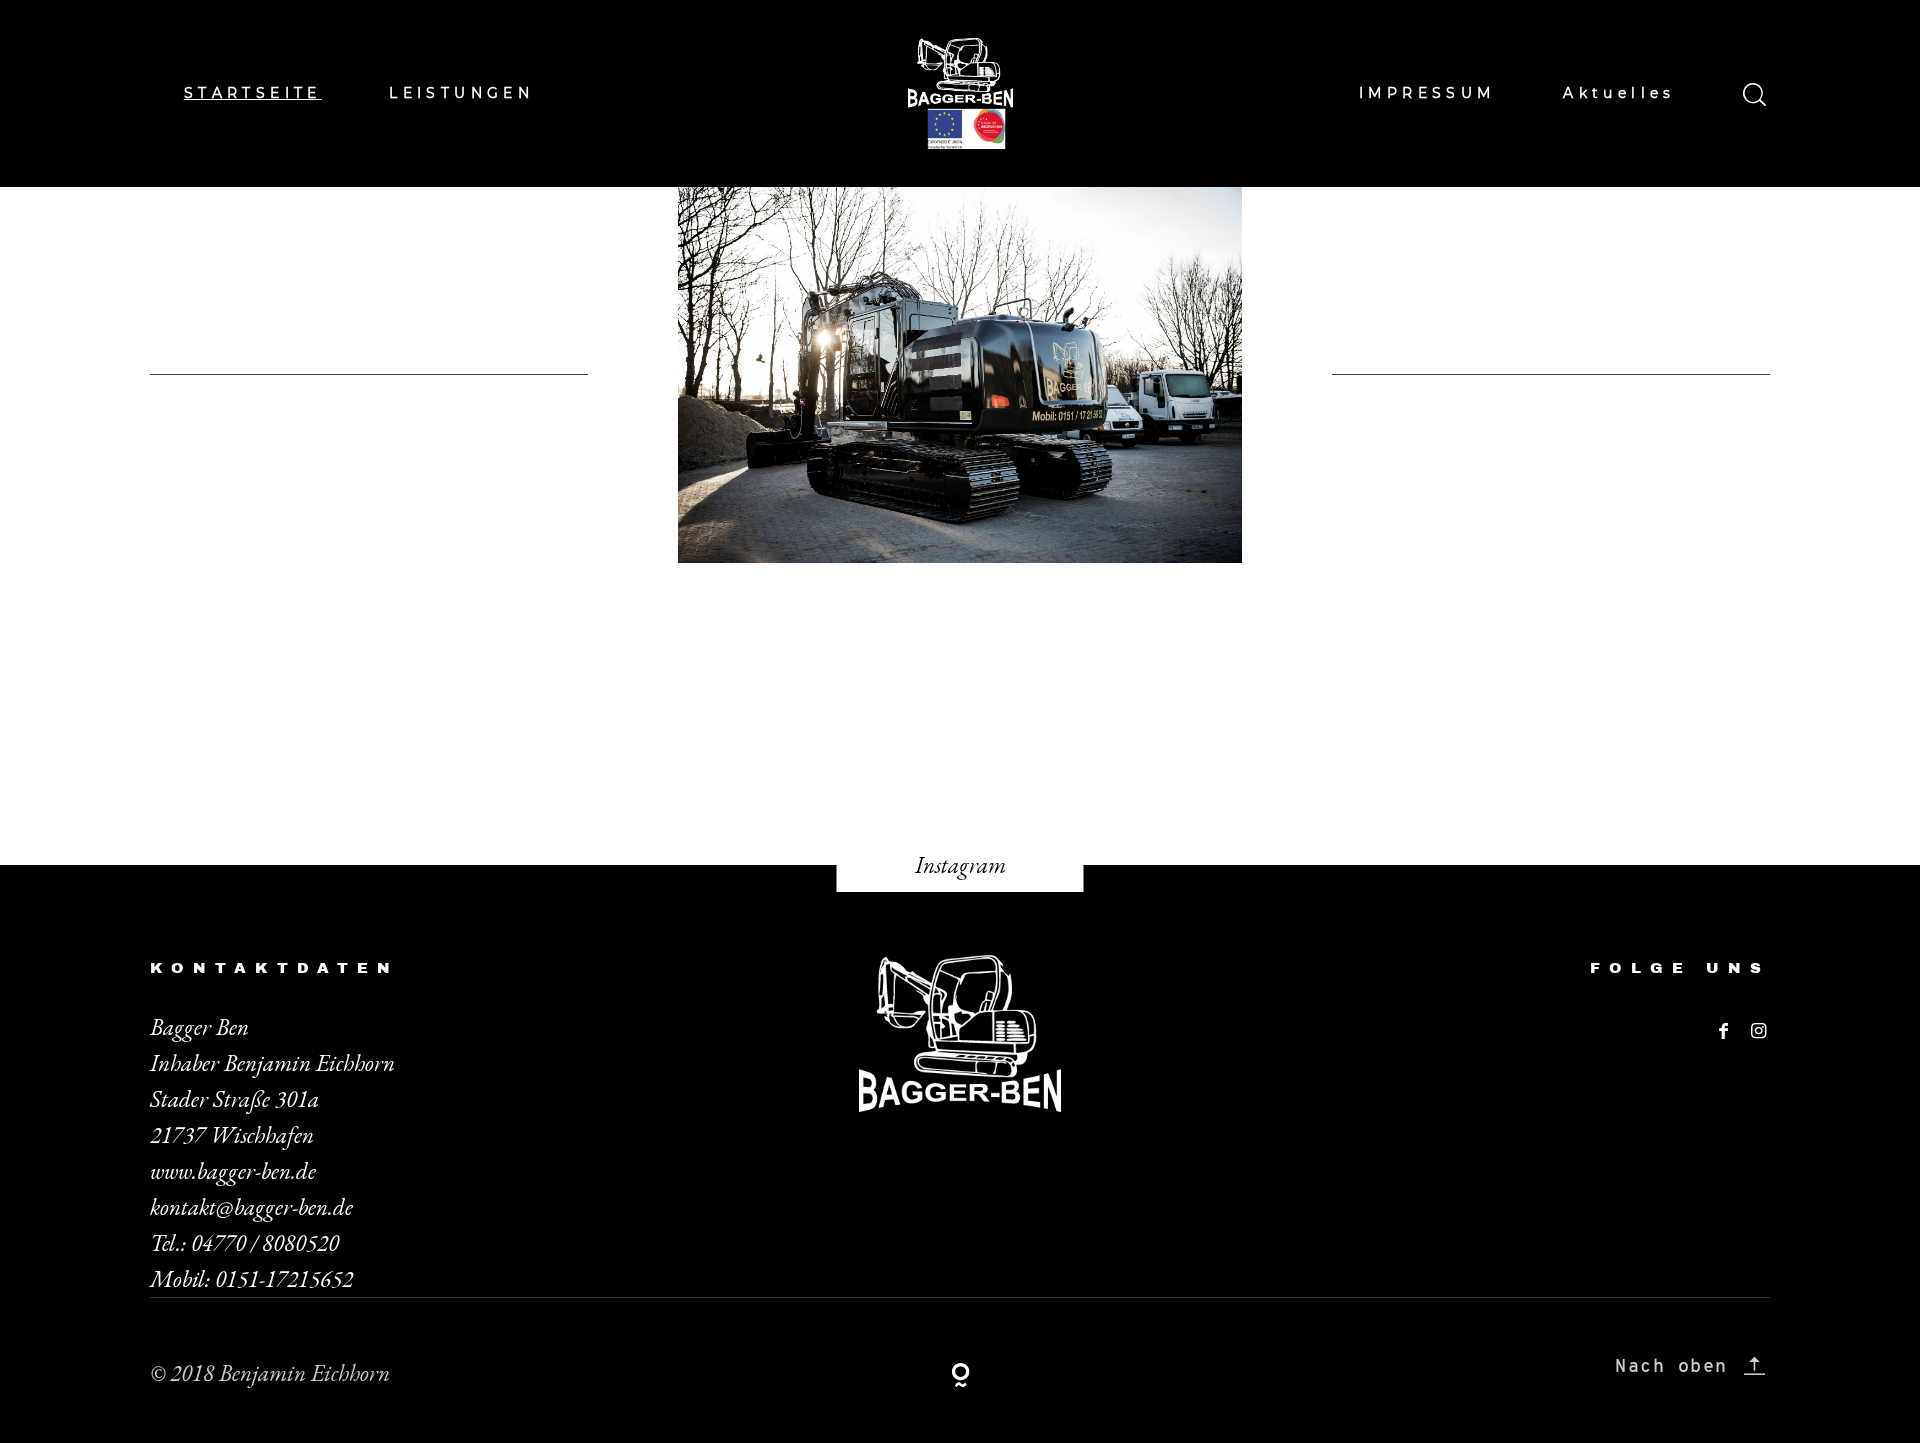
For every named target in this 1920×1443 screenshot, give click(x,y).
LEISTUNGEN (461, 93)
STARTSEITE (253, 93)
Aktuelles (1619, 93)
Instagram (960, 865)
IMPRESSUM (1427, 93)
